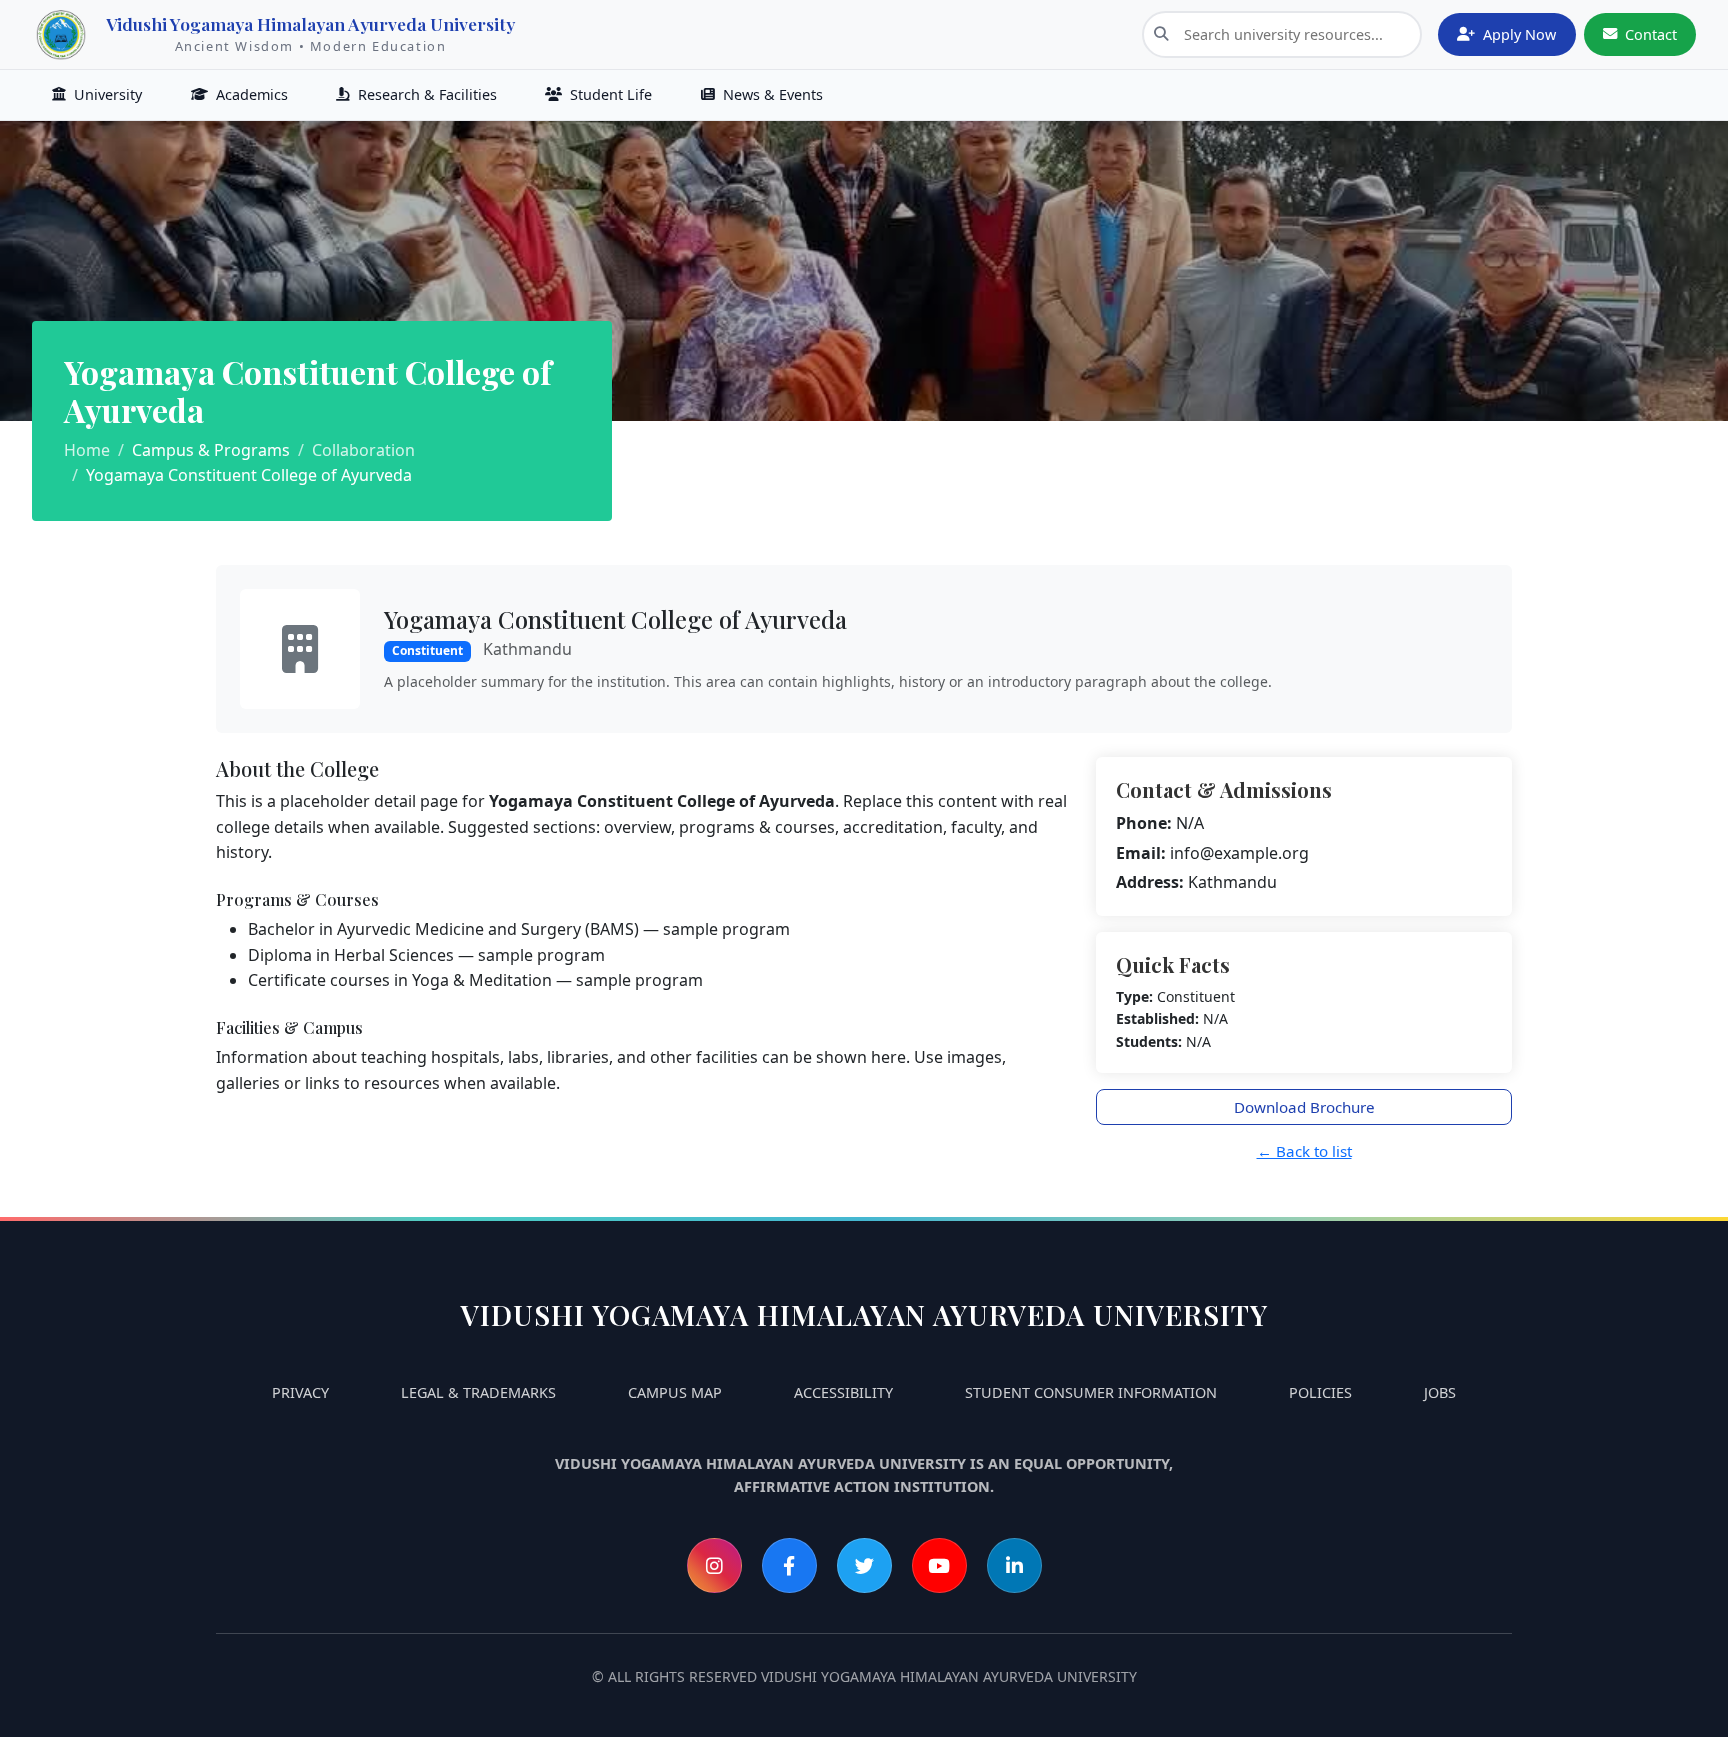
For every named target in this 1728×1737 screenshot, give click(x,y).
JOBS (1440, 1392)
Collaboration (363, 450)
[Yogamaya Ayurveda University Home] (61, 35)
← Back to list (1304, 1151)
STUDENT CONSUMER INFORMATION (1091, 1392)
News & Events (773, 94)
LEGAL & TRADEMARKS (478, 1392)
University (108, 94)
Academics (252, 94)
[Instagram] (714, 1565)
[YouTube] (939, 1565)
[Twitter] (864, 1565)
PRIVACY (300, 1392)
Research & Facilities (427, 94)
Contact (1651, 34)
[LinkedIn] (1014, 1565)
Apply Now (1519, 34)
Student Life (611, 94)
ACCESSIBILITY (843, 1392)
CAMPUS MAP (675, 1392)
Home (87, 450)
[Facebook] (789, 1565)
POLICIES (1320, 1392)
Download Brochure (1304, 1107)
